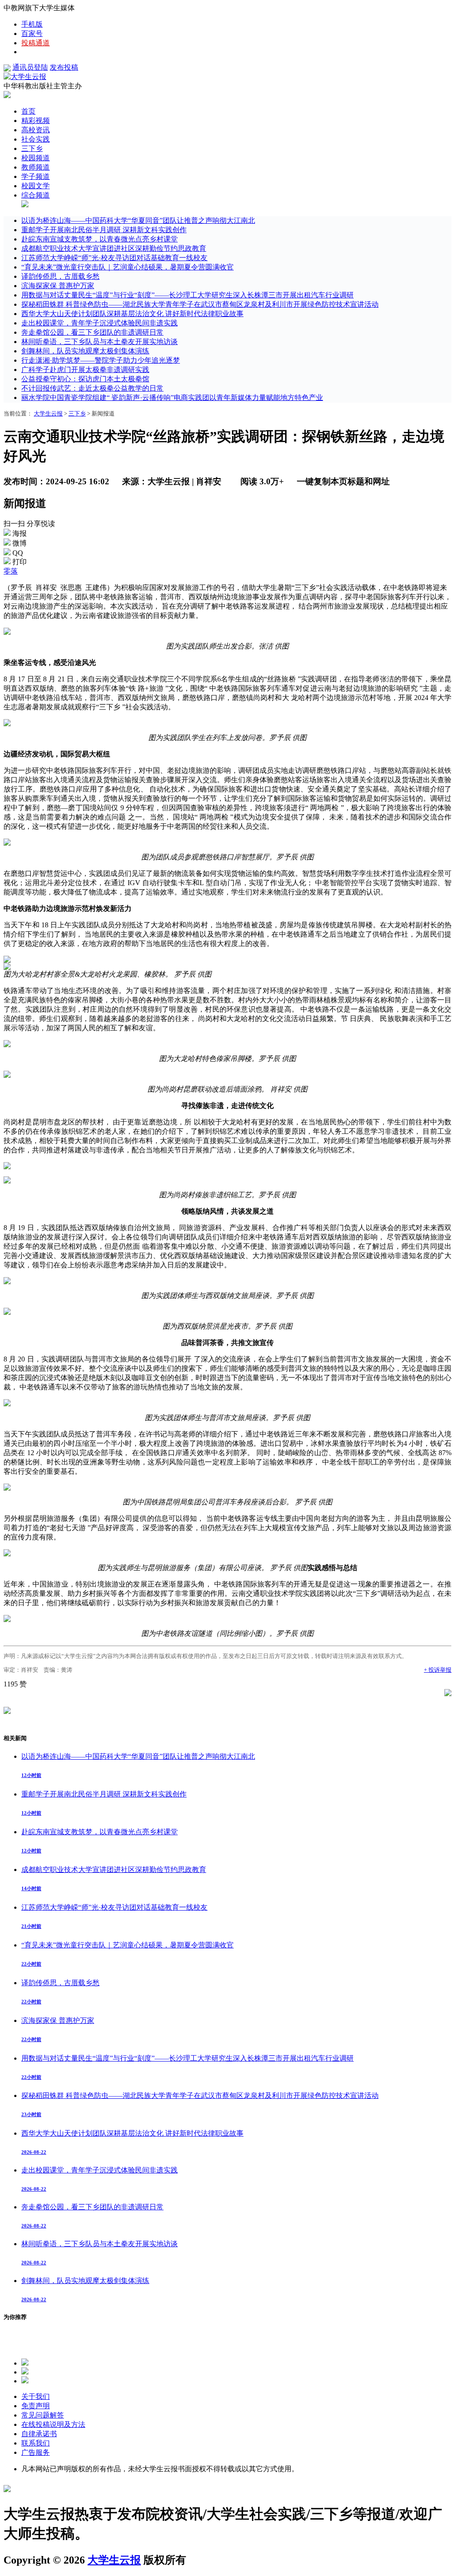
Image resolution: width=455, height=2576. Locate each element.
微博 (20, 543)
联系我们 (36, 2443)
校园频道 (36, 158)
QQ (18, 553)
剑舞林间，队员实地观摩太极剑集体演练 (85, 351)
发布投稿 (64, 67)
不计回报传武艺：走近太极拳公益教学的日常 (92, 388)
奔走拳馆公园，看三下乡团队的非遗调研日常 (92, 332)
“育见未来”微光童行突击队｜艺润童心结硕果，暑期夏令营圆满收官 (128, 267)
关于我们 (36, 2396)
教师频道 (36, 167)
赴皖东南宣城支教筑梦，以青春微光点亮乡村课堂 (100, 239)
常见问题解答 (43, 2415)
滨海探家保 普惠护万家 (58, 286)
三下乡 (32, 148)
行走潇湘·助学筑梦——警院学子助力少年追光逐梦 (101, 360)
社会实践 (36, 139)
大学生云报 (48, 414)
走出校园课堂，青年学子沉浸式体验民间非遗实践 (100, 323)
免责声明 (36, 2406)
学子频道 (36, 176)
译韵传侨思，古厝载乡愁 (60, 276)
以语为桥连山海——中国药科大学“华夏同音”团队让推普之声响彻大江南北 (138, 220)
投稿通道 (36, 43)
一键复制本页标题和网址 (343, 481)
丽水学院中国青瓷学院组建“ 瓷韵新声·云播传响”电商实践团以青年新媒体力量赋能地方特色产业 (172, 398)
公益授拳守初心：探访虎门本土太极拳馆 (85, 379)
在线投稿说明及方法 (53, 2424)
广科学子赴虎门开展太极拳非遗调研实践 (85, 370)
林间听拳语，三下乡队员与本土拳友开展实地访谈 (100, 342)
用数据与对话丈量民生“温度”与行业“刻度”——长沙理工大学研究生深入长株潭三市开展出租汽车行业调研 (188, 295)
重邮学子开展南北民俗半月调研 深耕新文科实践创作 (104, 230)
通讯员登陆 (30, 67)
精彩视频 (36, 121)
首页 (28, 111)
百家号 (32, 34)
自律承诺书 (39, 2434)
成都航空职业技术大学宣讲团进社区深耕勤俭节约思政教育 (114, 248)
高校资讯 (36, 130)
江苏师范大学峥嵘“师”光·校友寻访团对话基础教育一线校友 (114, 258)
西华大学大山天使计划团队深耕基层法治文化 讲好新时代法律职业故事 (132, 314)
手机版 (32, 24)
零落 (11, 571)
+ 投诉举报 (438, 1670)
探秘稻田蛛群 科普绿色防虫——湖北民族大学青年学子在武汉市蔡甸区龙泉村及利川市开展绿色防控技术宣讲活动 (200, 304)
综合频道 (36, 195)
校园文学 (36, 186)
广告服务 (36, 2452)
